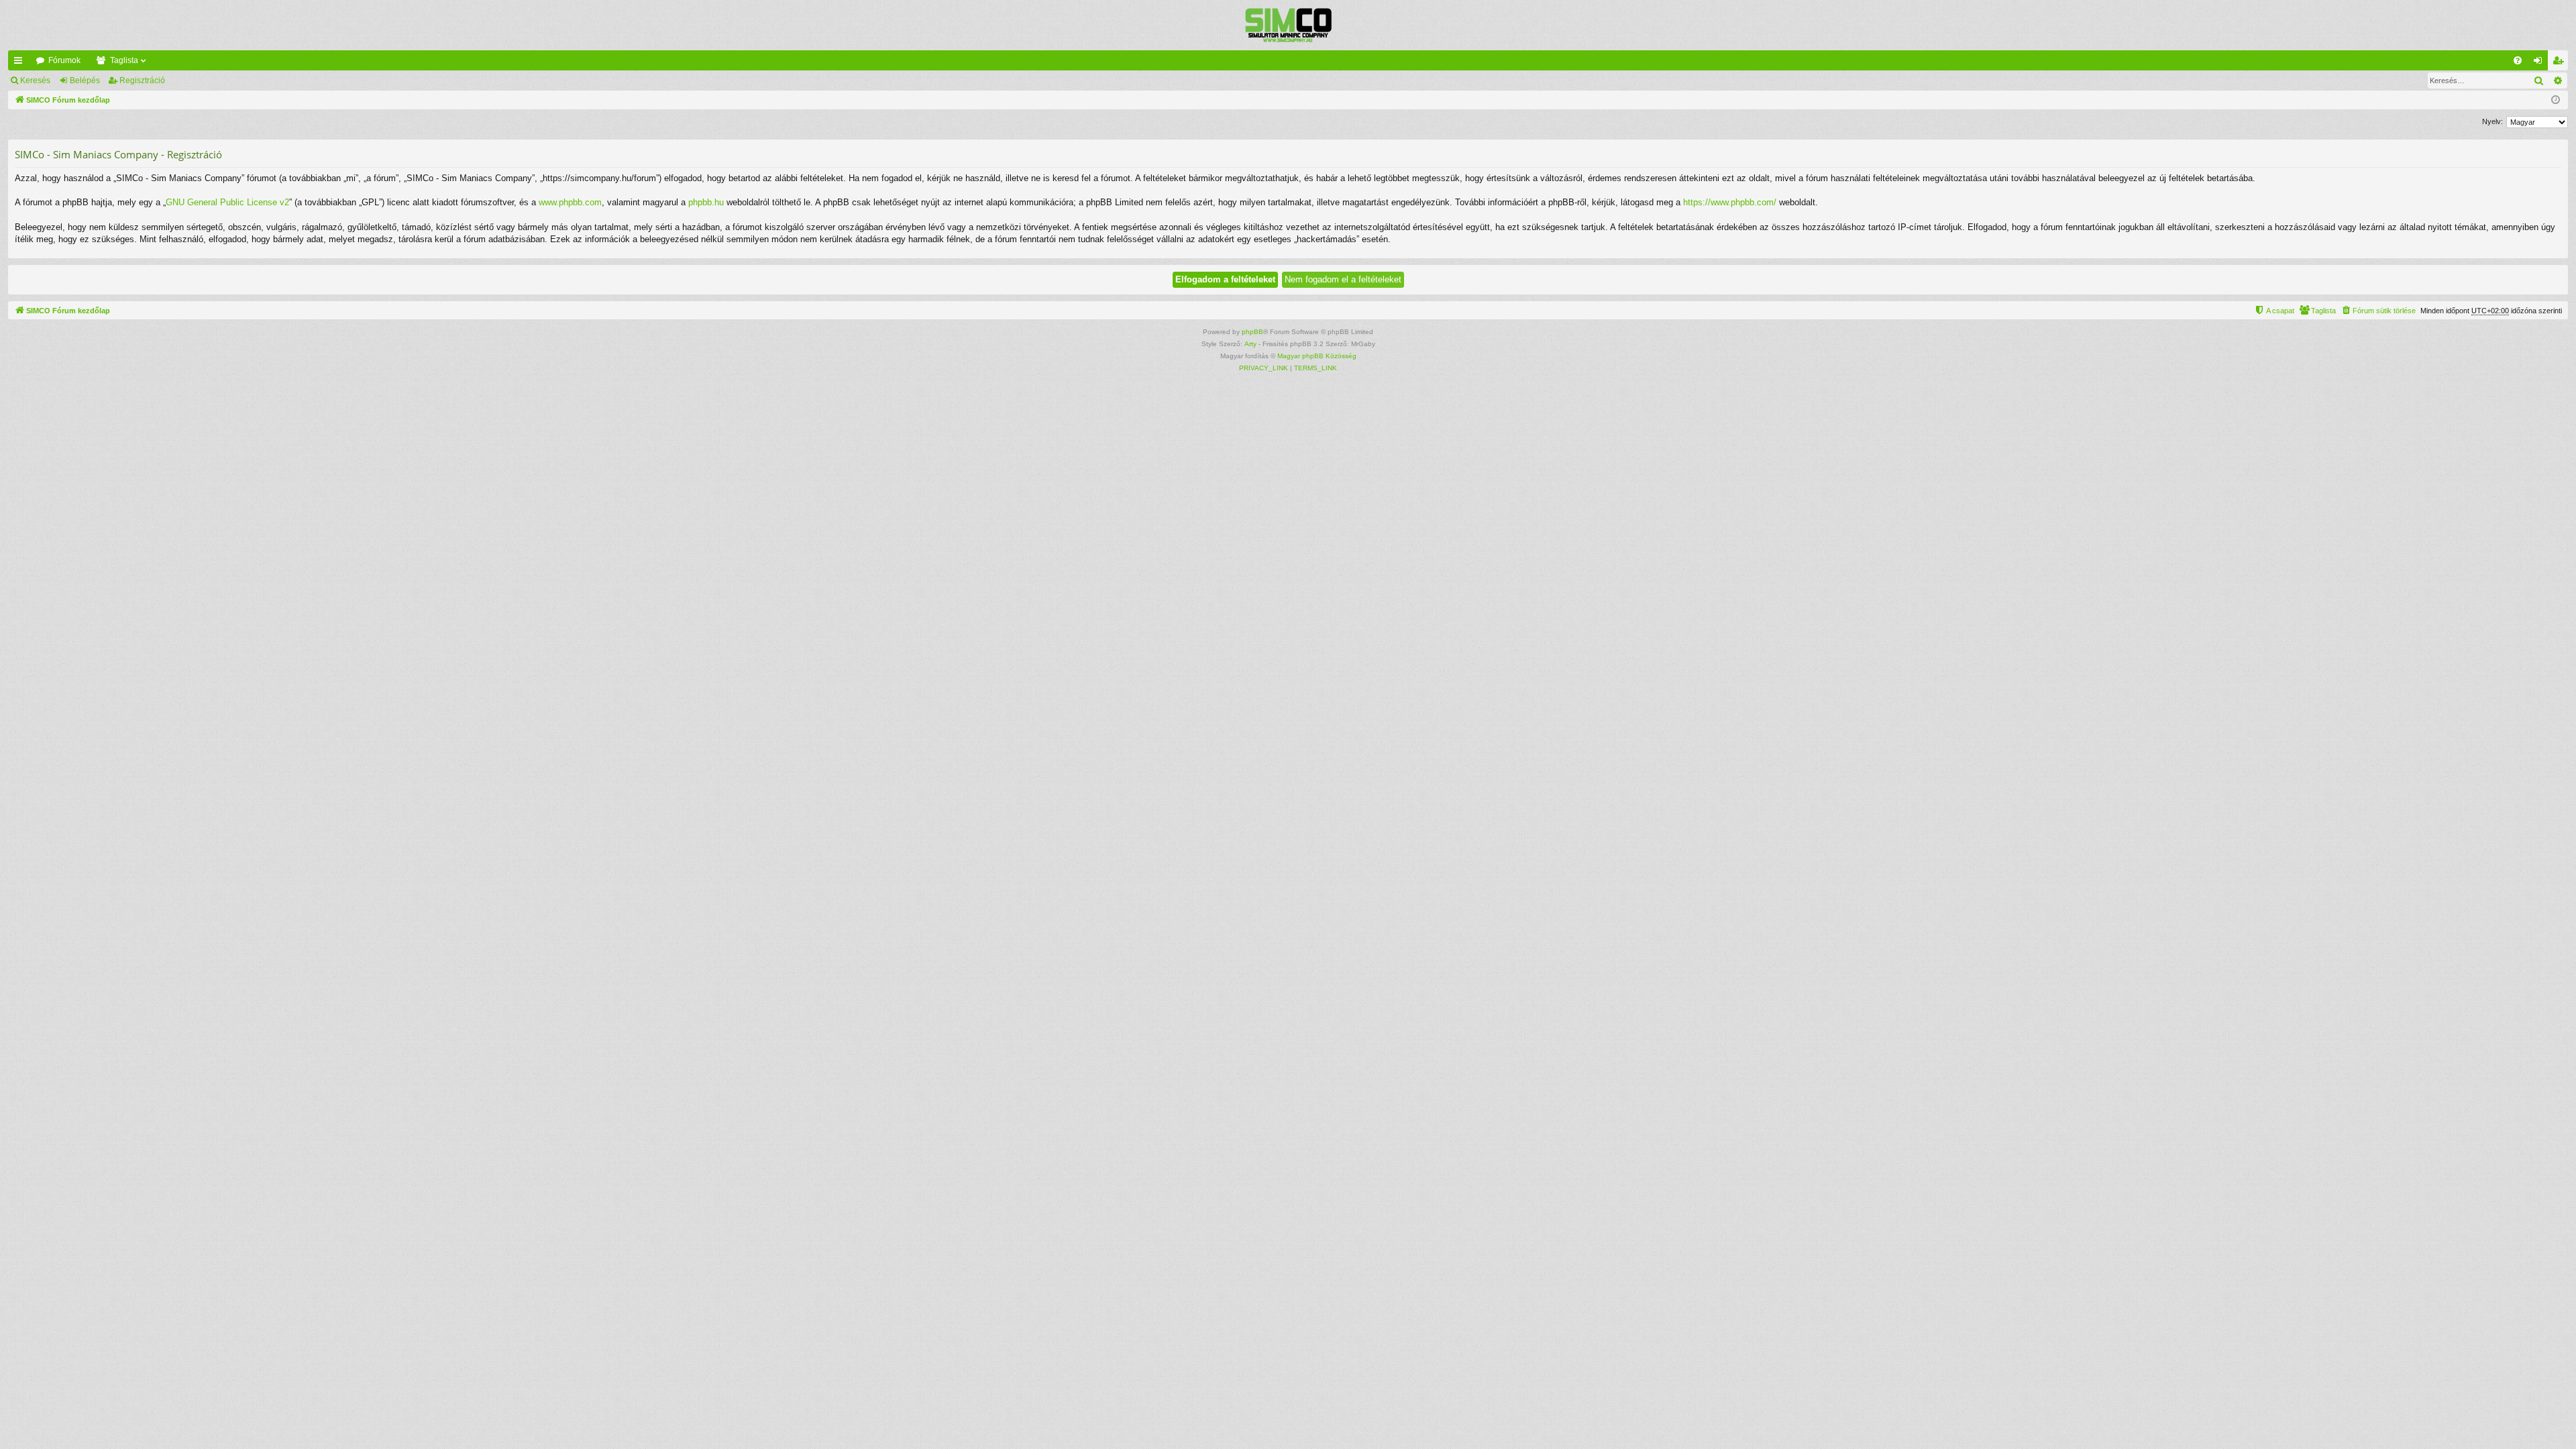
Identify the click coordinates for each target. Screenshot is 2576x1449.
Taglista (124, 60)
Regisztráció (142, 80)
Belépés (85, 80)
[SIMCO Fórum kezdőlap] (1288, 25)
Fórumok (64, 60)
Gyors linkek (21, 63)
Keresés (35, 80)
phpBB (1252, 332)
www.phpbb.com (570, 202)
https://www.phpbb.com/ (1730, 202)
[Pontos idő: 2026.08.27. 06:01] (2556, 100)
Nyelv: (2492, 121)
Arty (1250, 344)
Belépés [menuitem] (2540, 63)
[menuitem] (2518, 60)
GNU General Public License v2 (227, 202)
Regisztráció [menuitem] (2561, 63)
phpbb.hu (706, 202)
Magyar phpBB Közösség (1317, 356)
